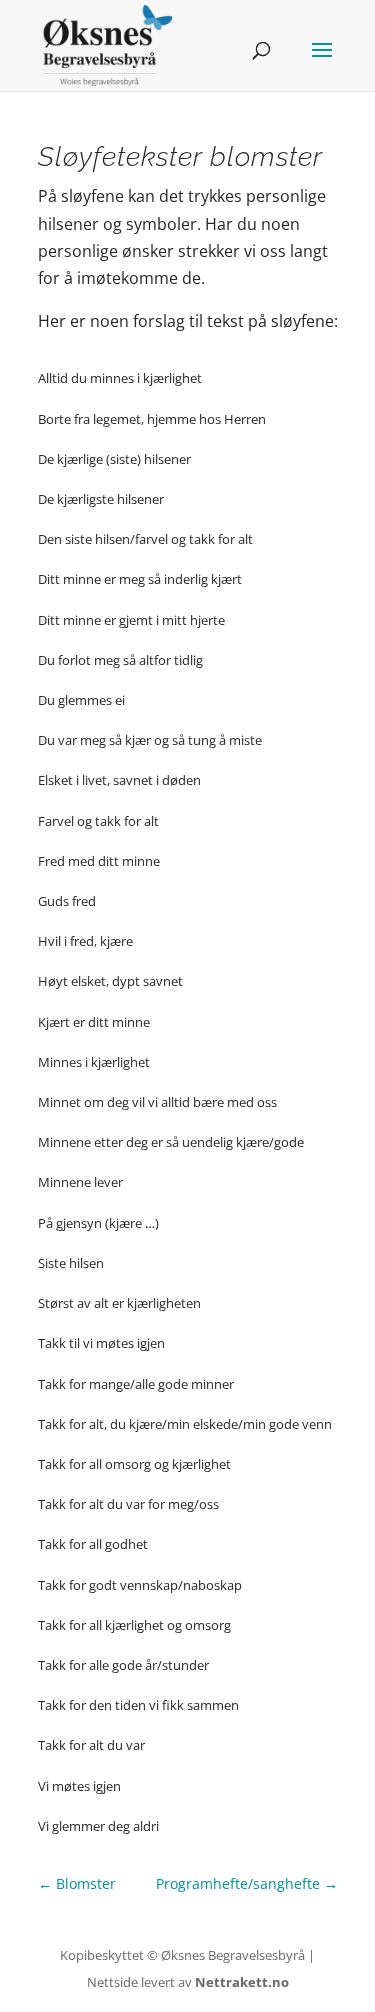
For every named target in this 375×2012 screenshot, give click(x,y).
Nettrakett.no (242, 1982)
